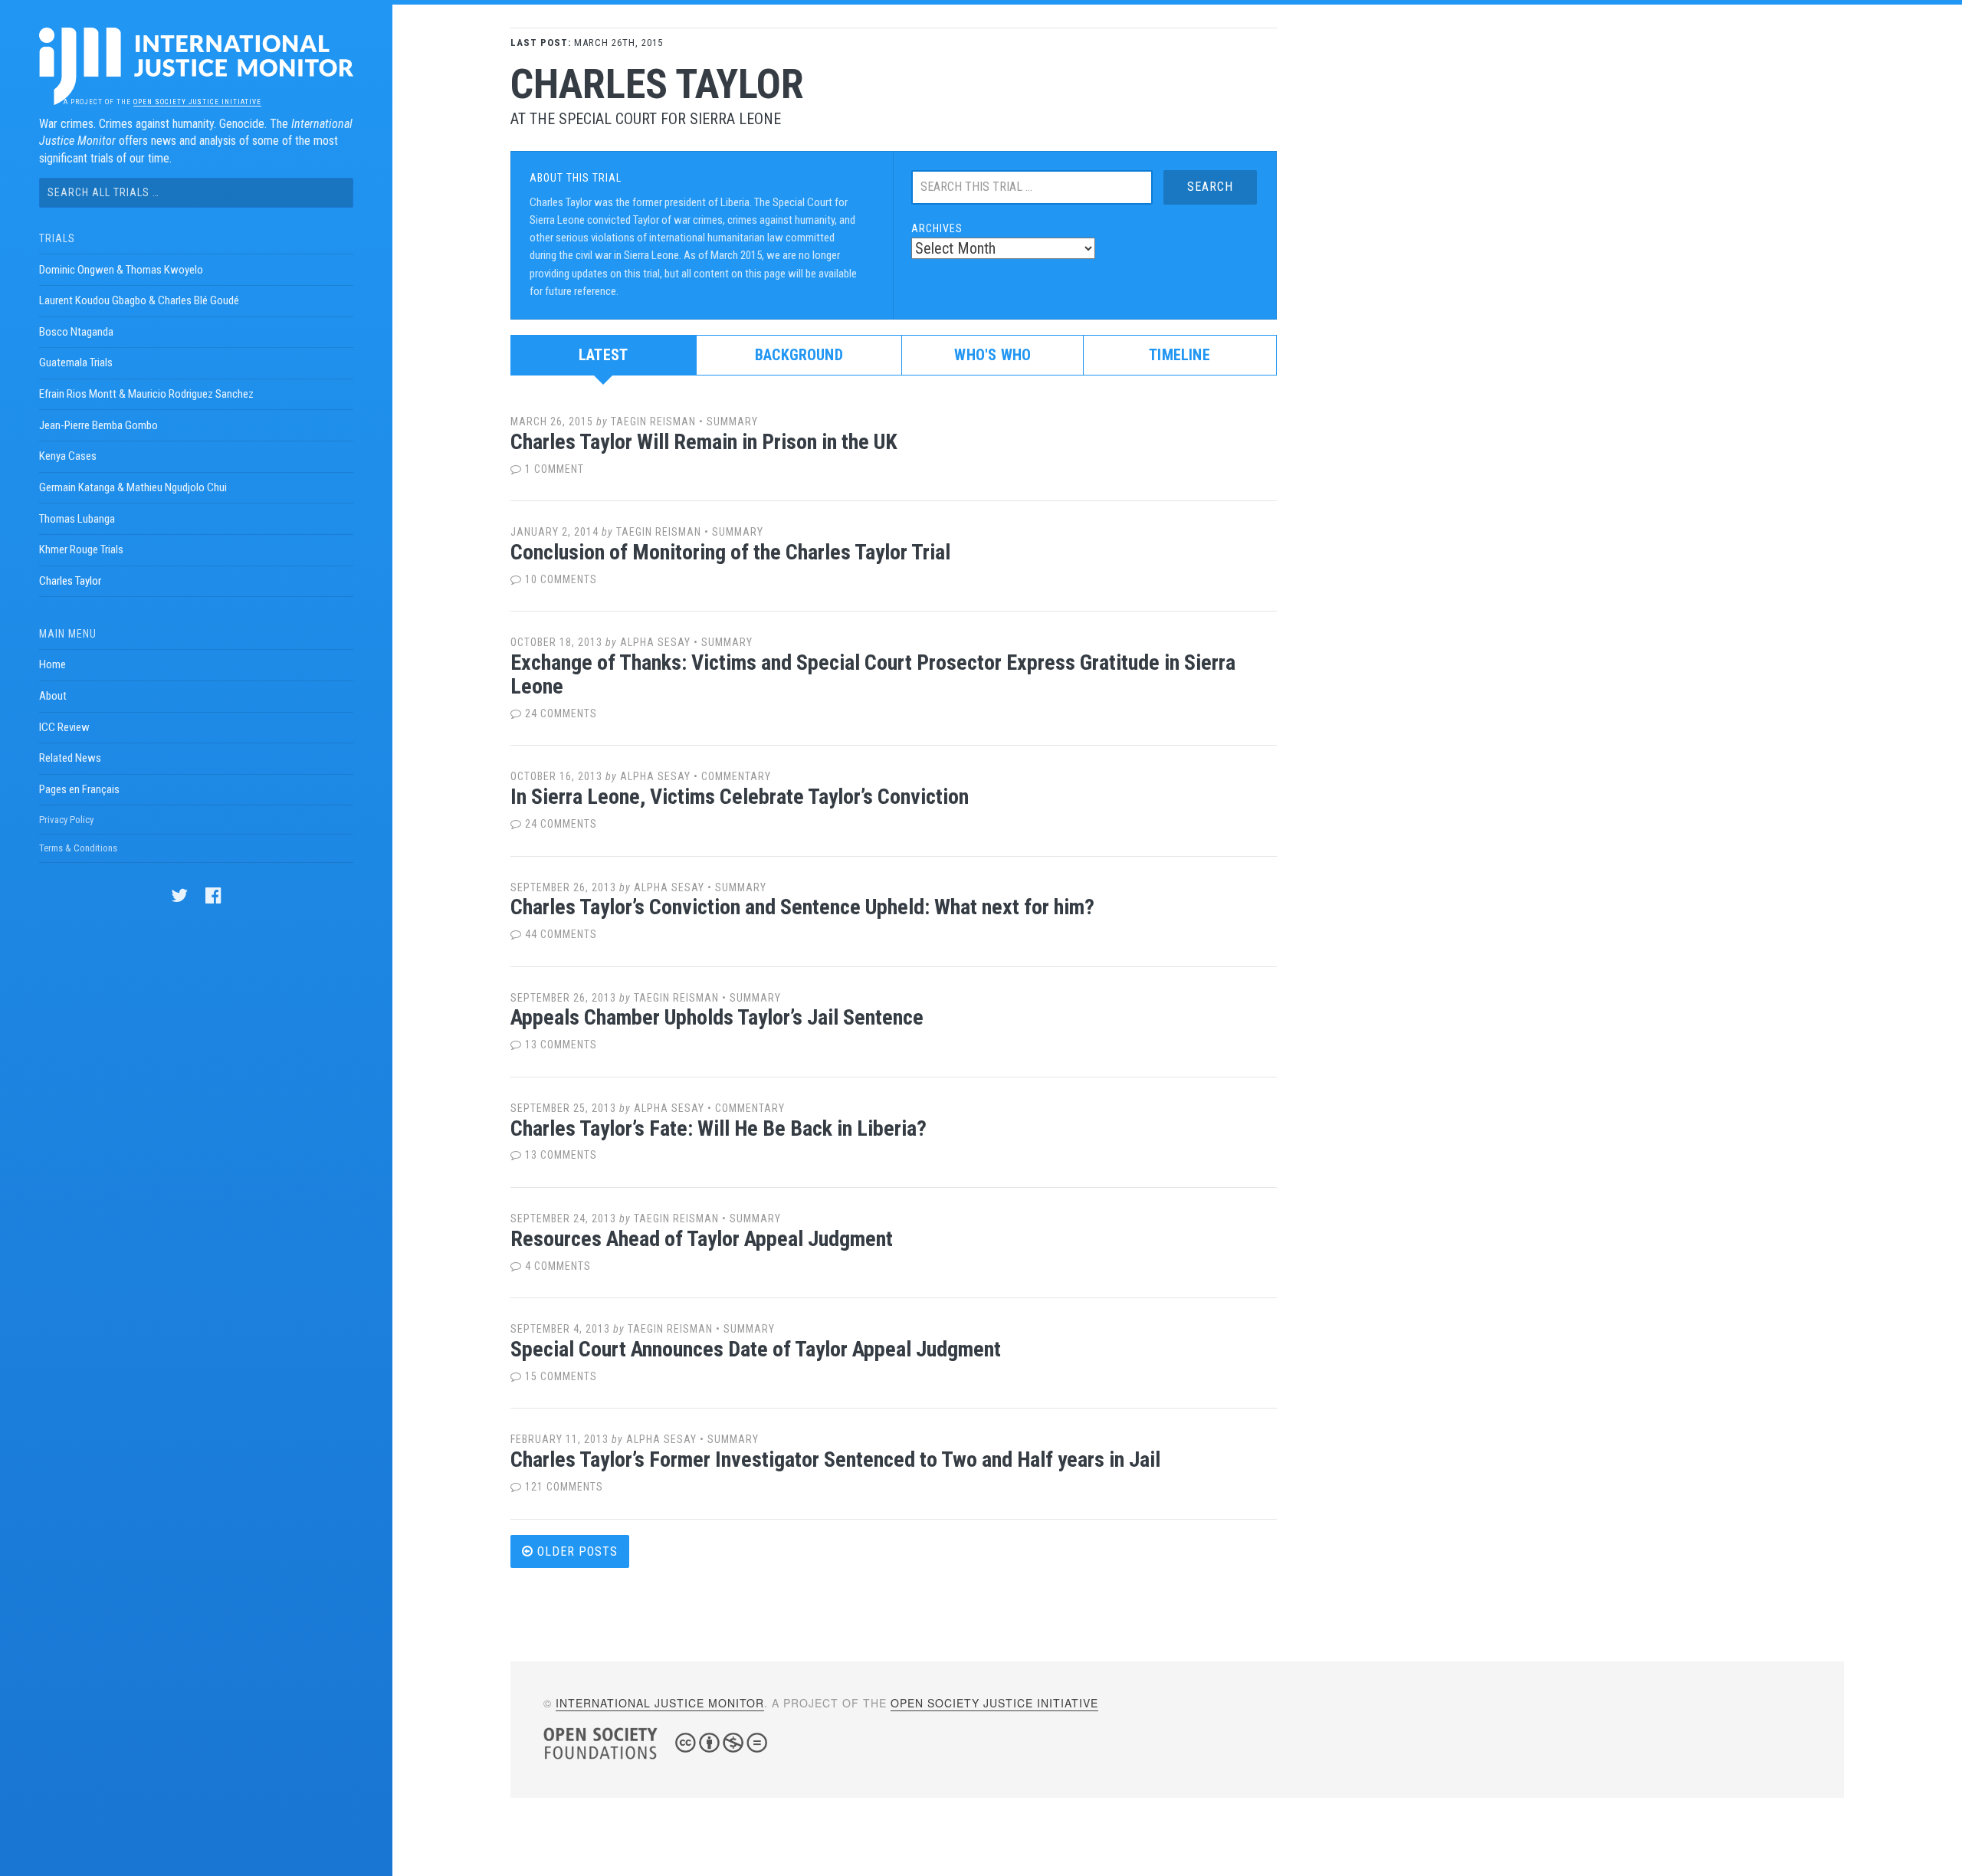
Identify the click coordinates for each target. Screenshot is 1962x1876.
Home (52, 664)
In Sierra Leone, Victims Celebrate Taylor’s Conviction (740, 797)
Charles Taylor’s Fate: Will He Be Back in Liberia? (719, 1128)
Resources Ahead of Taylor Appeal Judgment (702, 1239)
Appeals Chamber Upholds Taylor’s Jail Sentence (717, 1017)
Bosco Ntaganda (76, 332)
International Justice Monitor (660, 1703)
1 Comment (553, 469)
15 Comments (559, 1376)
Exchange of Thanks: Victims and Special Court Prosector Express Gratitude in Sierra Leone (873, 674)
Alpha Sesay (655, 642)
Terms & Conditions (78, 848)
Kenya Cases (68, 456)
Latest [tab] (603, 355)
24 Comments (559, 713)
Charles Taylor (70, 581)
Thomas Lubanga (77, 519)
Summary (732, 421)
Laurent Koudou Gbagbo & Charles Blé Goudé (139, 300)
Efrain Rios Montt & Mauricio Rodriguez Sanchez (146, 394)
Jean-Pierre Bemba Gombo (98, 425)
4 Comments (556, 1266)
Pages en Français (79, 789)
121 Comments (563, 1487)
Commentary (736, 776)
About (53, 696)
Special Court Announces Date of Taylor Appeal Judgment (756, 1349)
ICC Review (64, 727)
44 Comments (559, 934)
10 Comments (559, 579)
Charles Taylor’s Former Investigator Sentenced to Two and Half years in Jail (835, 1459)
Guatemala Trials (76, 362)
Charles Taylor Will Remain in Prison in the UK (704, 442)
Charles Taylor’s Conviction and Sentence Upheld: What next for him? (802, 907)
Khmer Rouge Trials (81, 549)
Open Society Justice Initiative (197, 102)
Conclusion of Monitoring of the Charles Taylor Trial (730, 552)
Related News (70, 758)
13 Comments (559, 1045)
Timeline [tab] (1179, 355)
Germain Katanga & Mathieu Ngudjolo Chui (133, 487)
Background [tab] (799, 355)
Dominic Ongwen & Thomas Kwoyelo (121, 270)
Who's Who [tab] (992, 355)
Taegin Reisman (653, 421)
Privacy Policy (66, 820)
